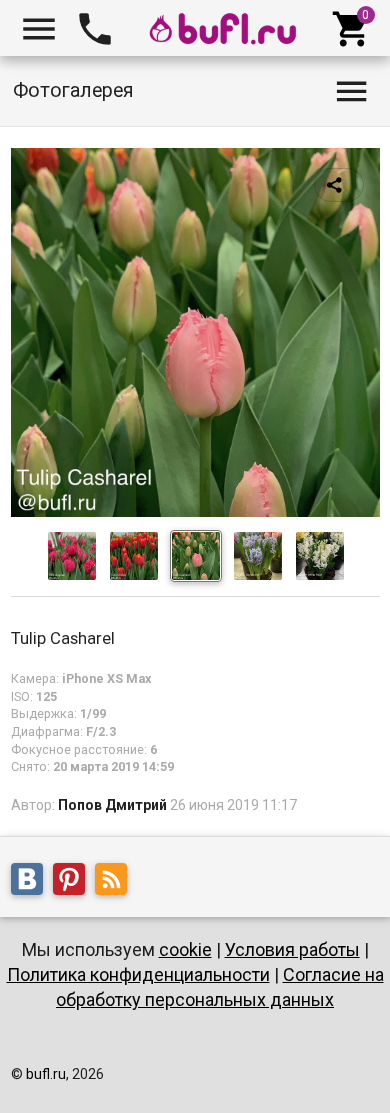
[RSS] (116, 882)
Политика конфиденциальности (138, 974)
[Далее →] (195, 512)
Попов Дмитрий (112, 805)
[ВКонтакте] (32, 882)
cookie (185, 949)
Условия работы (292, 949)
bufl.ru (46, 1074)
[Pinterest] (74, 882)
